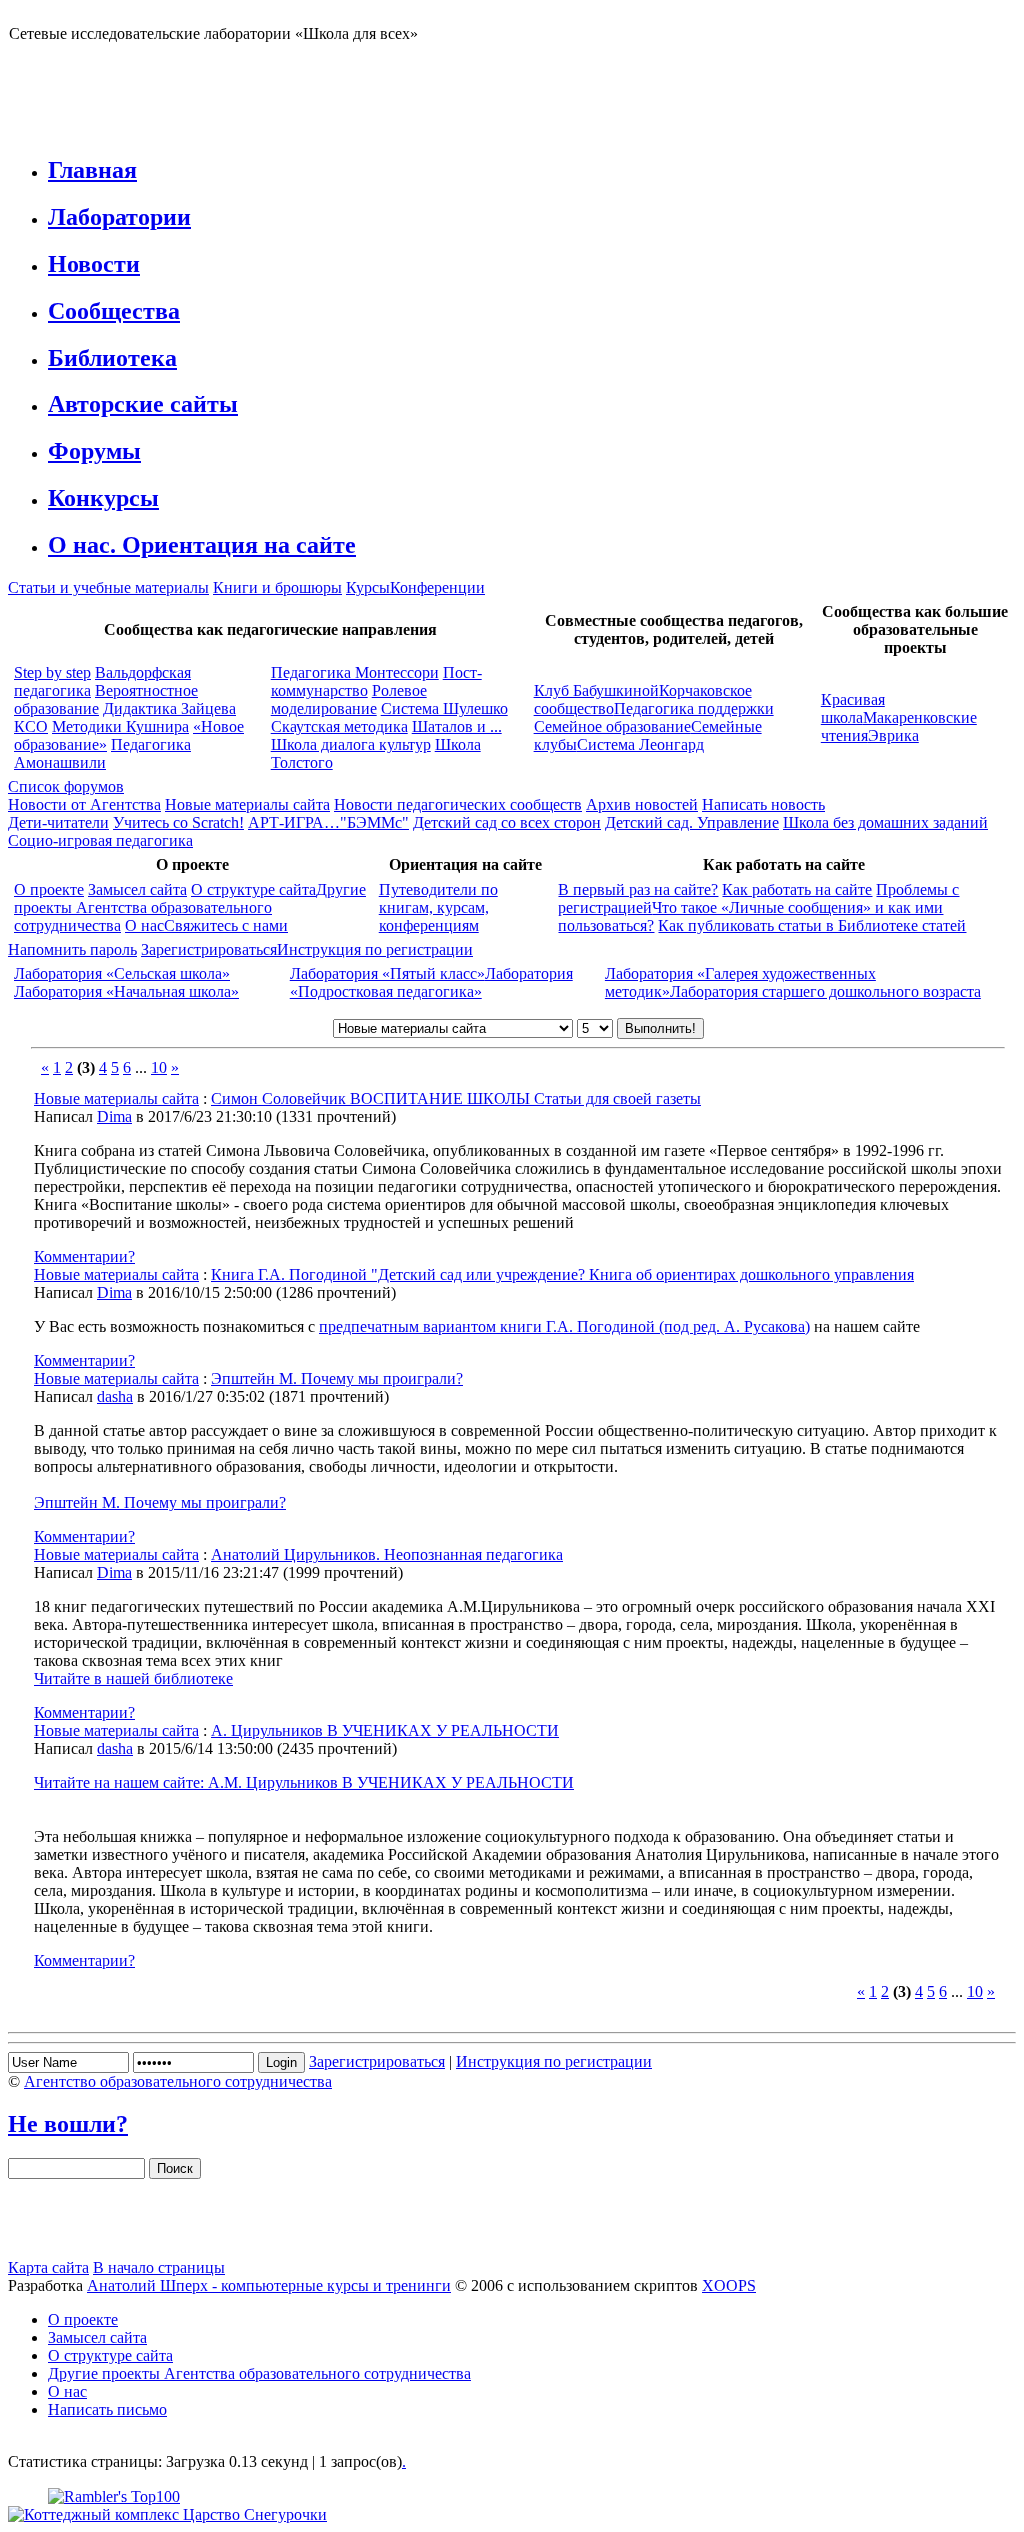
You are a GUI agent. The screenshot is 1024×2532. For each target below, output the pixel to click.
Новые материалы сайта (247, 804)
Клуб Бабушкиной (596, 690)
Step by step (52, 672)
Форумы (94, 451)
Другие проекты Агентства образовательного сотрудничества (190, 907)
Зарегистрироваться (209, 949)
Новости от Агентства (84, 804)
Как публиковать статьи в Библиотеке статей (812, 925)
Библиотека (112, 358)
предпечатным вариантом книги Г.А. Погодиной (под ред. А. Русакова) (564, 1326)
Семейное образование (612, 726)
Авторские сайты (143, 404)
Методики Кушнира (120, 726)
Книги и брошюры (277, 587)
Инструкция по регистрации (375, 949)
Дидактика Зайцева (169, 708)
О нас (144, 925)
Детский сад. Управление (692, 822)
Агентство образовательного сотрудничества (178, 2081)
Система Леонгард (640, 744)
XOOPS (729, 2285)
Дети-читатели (58, 822)
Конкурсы (103, 498)
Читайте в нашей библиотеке (133, 1678)
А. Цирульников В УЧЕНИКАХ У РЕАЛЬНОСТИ (385, 1730)
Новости (94, 264)
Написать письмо (107, 2409)
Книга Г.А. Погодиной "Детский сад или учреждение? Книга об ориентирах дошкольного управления (562, 1274)
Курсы (368, 587)
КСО (31, 726)
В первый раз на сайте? (638, 889)
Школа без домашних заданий (885, 822)
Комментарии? (84, 1256)
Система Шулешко (444, 708)
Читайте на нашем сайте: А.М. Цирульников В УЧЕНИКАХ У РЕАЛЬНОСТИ (304, 1782)
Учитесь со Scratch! (178, 822)
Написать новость (763, 804)
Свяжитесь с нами (226, 925)
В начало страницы (159, 2267)
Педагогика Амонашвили (102, 753)
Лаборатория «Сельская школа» (122, 973)
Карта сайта (48, 2267)
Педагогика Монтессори (355, 672)
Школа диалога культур (351, 744)
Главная (92, 170)
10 (159, 1067)
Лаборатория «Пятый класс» (387, 973)
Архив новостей (642, 804)
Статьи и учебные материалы (108, 587)
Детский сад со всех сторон (507, 822)
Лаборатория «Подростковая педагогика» (431, 982)
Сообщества (114, 311)
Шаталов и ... (457, 726)
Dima (114, 1116)
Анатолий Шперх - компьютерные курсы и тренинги (269, 2285)
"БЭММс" (374, 822)
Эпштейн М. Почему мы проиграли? (337, 1378)
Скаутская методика (339, 726)
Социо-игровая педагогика (100, 840)
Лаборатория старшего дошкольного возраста (825, 991)
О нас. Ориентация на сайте (202, 545)
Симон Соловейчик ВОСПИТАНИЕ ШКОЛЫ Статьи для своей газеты (456, 1098)
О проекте (49, 889)
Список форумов (66, 786)
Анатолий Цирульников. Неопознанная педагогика (387, 1554)
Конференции (437, 587)
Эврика (893, 735)
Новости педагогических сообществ (458, 804)
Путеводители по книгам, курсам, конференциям (438, 907)
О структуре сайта (253, 889)
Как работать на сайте (797, 889)
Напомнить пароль (72, 949)
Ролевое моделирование (349, 699)
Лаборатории (119, 217)
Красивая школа (853, 708)
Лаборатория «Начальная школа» (126, 991)
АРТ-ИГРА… (294, 822)
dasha (115, 1396)
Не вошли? (68, 2124)
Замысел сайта (137, 889)
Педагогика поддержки (694, 708)
